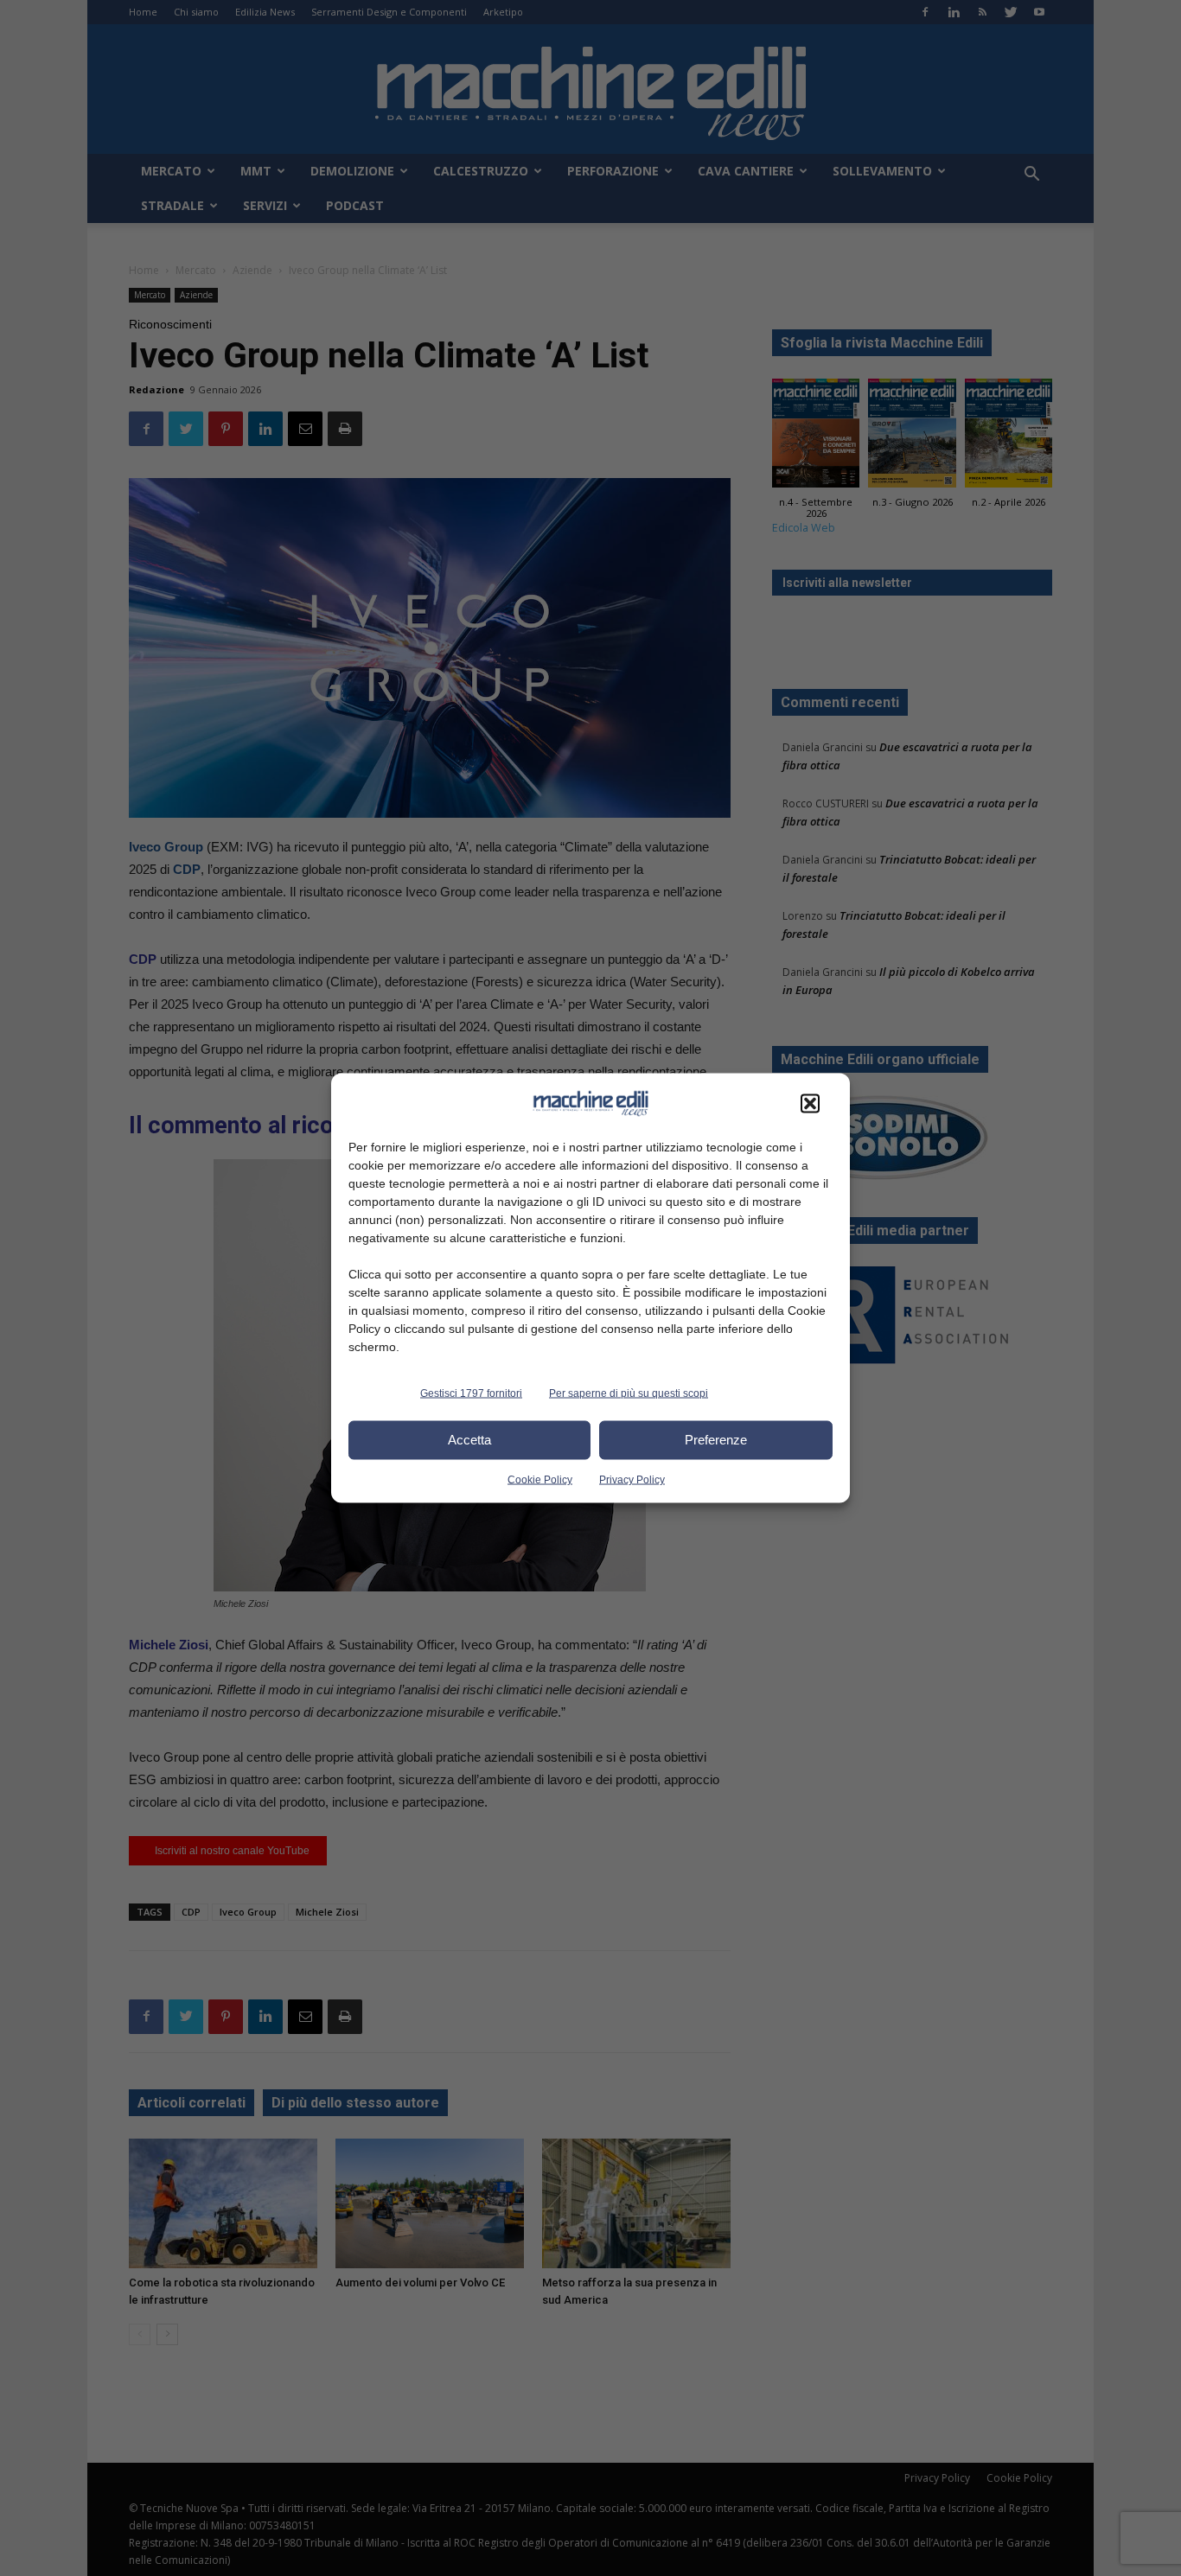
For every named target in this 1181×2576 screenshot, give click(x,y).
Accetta (469, 1440)
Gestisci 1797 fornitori (471, 1393)
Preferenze (716, 1440)
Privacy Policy (632, 1479)
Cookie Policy (540, 1479)
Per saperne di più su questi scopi (629, 1393)
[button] (810, 1103)
